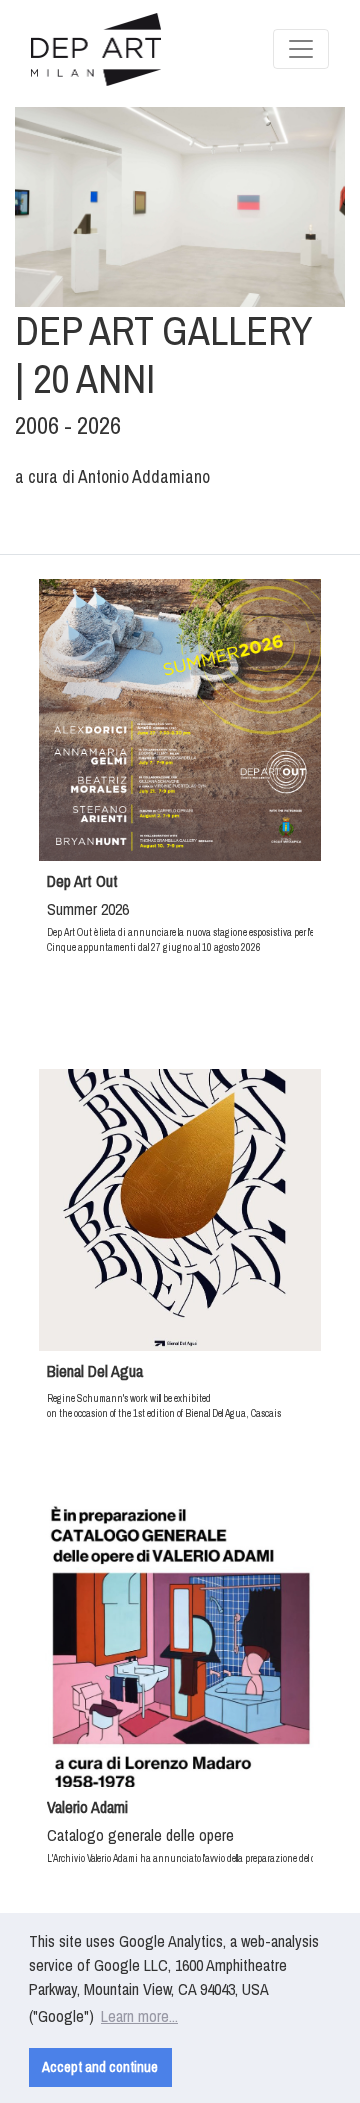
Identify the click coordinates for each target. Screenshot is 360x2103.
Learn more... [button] (139, 2016)
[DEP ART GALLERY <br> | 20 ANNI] (180, 207)
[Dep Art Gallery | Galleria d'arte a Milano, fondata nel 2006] (96, 49)
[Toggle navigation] (301, 49)
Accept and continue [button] (100, 2066)
